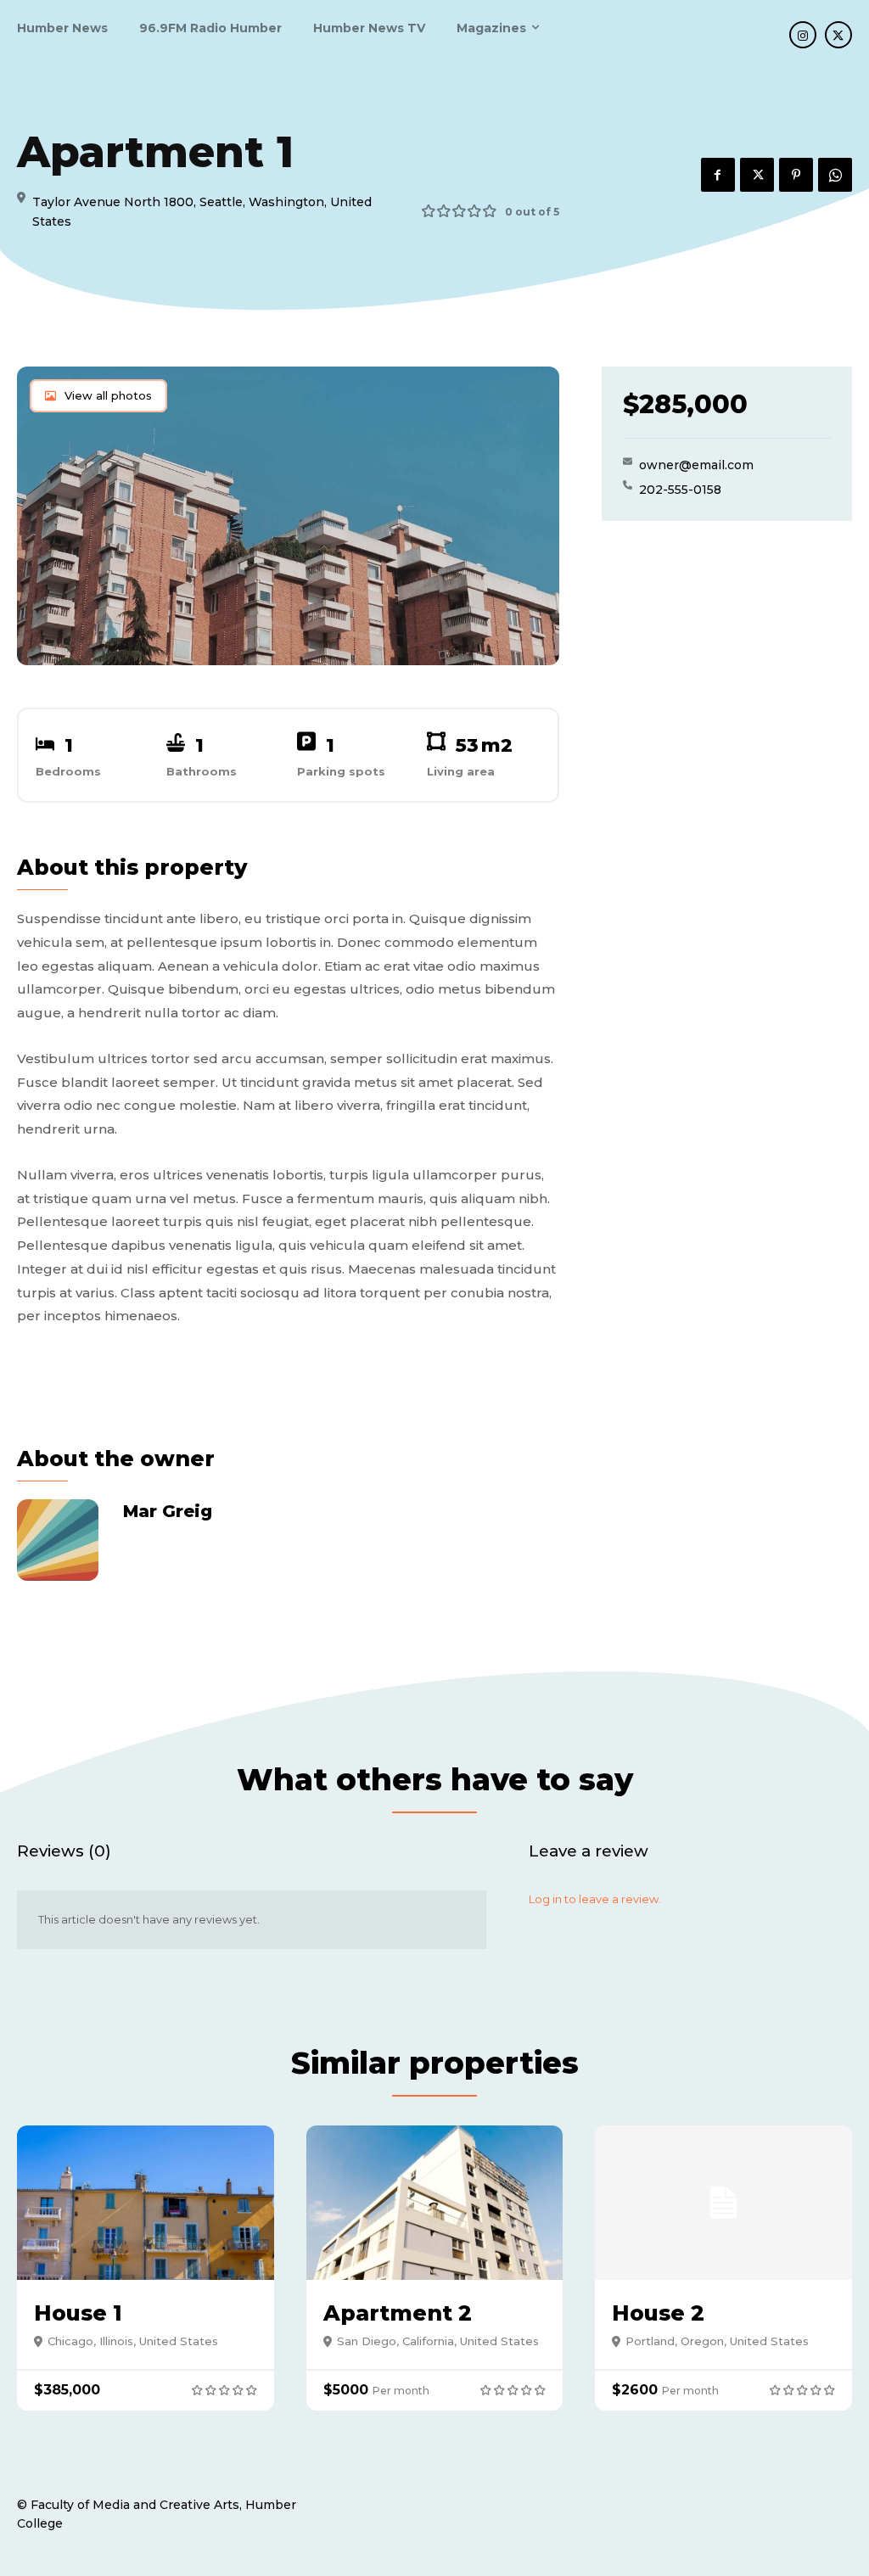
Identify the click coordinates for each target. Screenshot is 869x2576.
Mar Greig (168, 1511)
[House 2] (723, 2203)
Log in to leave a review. (595, 1899)
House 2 (658, 2313)
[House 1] (146, 2203)
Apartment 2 (398, 2313)
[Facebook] (718, 175)
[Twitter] (838, 35)
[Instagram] (803, 35)
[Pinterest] (796, 175)
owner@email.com (696, 465)
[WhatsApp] (835, 175)
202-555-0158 (680, 490)
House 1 (78, 2313)
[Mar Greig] (59, 1540)
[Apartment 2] (435, 2203)
